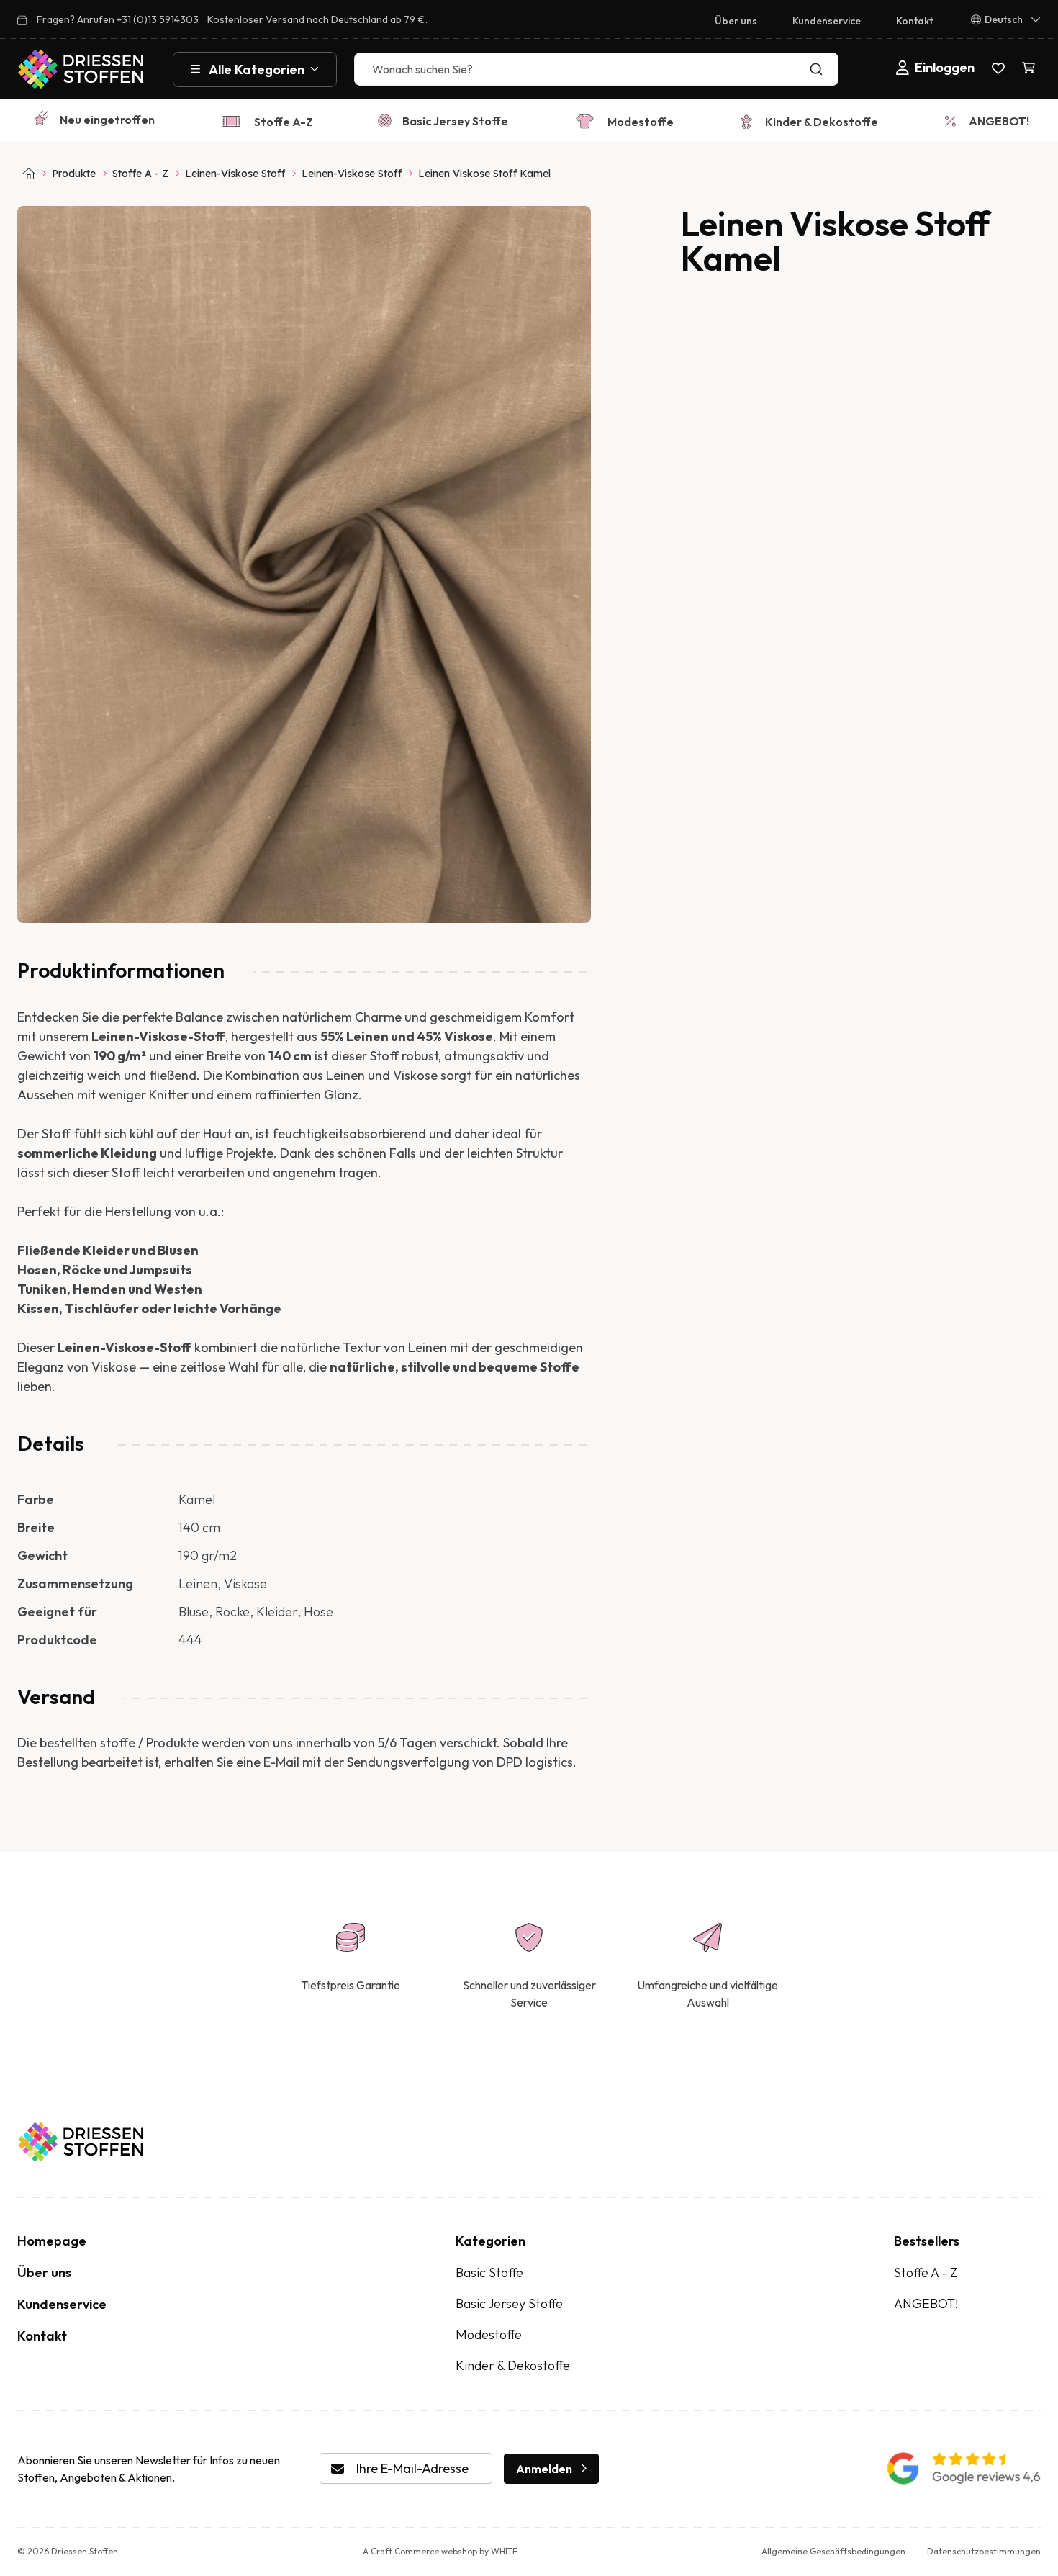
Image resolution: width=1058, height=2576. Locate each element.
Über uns (736, 21)
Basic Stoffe (489, 2273)
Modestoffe (641, 122)
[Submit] (819, 69)
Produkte (74, 174)
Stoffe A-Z (284, 122)
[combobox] (596, 69)
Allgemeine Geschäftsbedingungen (833, 2551)
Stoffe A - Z (140, 174)
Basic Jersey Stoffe (455, 121)
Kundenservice (827, 21)
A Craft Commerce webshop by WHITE (440, 2551)
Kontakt (914, 21)
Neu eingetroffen (107, 120)
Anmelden (544, 2469)
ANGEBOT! (999, 121)
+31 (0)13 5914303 (158, 19)
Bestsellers (927, 2241)
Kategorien (490, 2241)
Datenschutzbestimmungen (984, 2551)
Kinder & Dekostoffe (822, 122)
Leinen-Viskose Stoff (235, 174)
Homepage (52, 2241)
